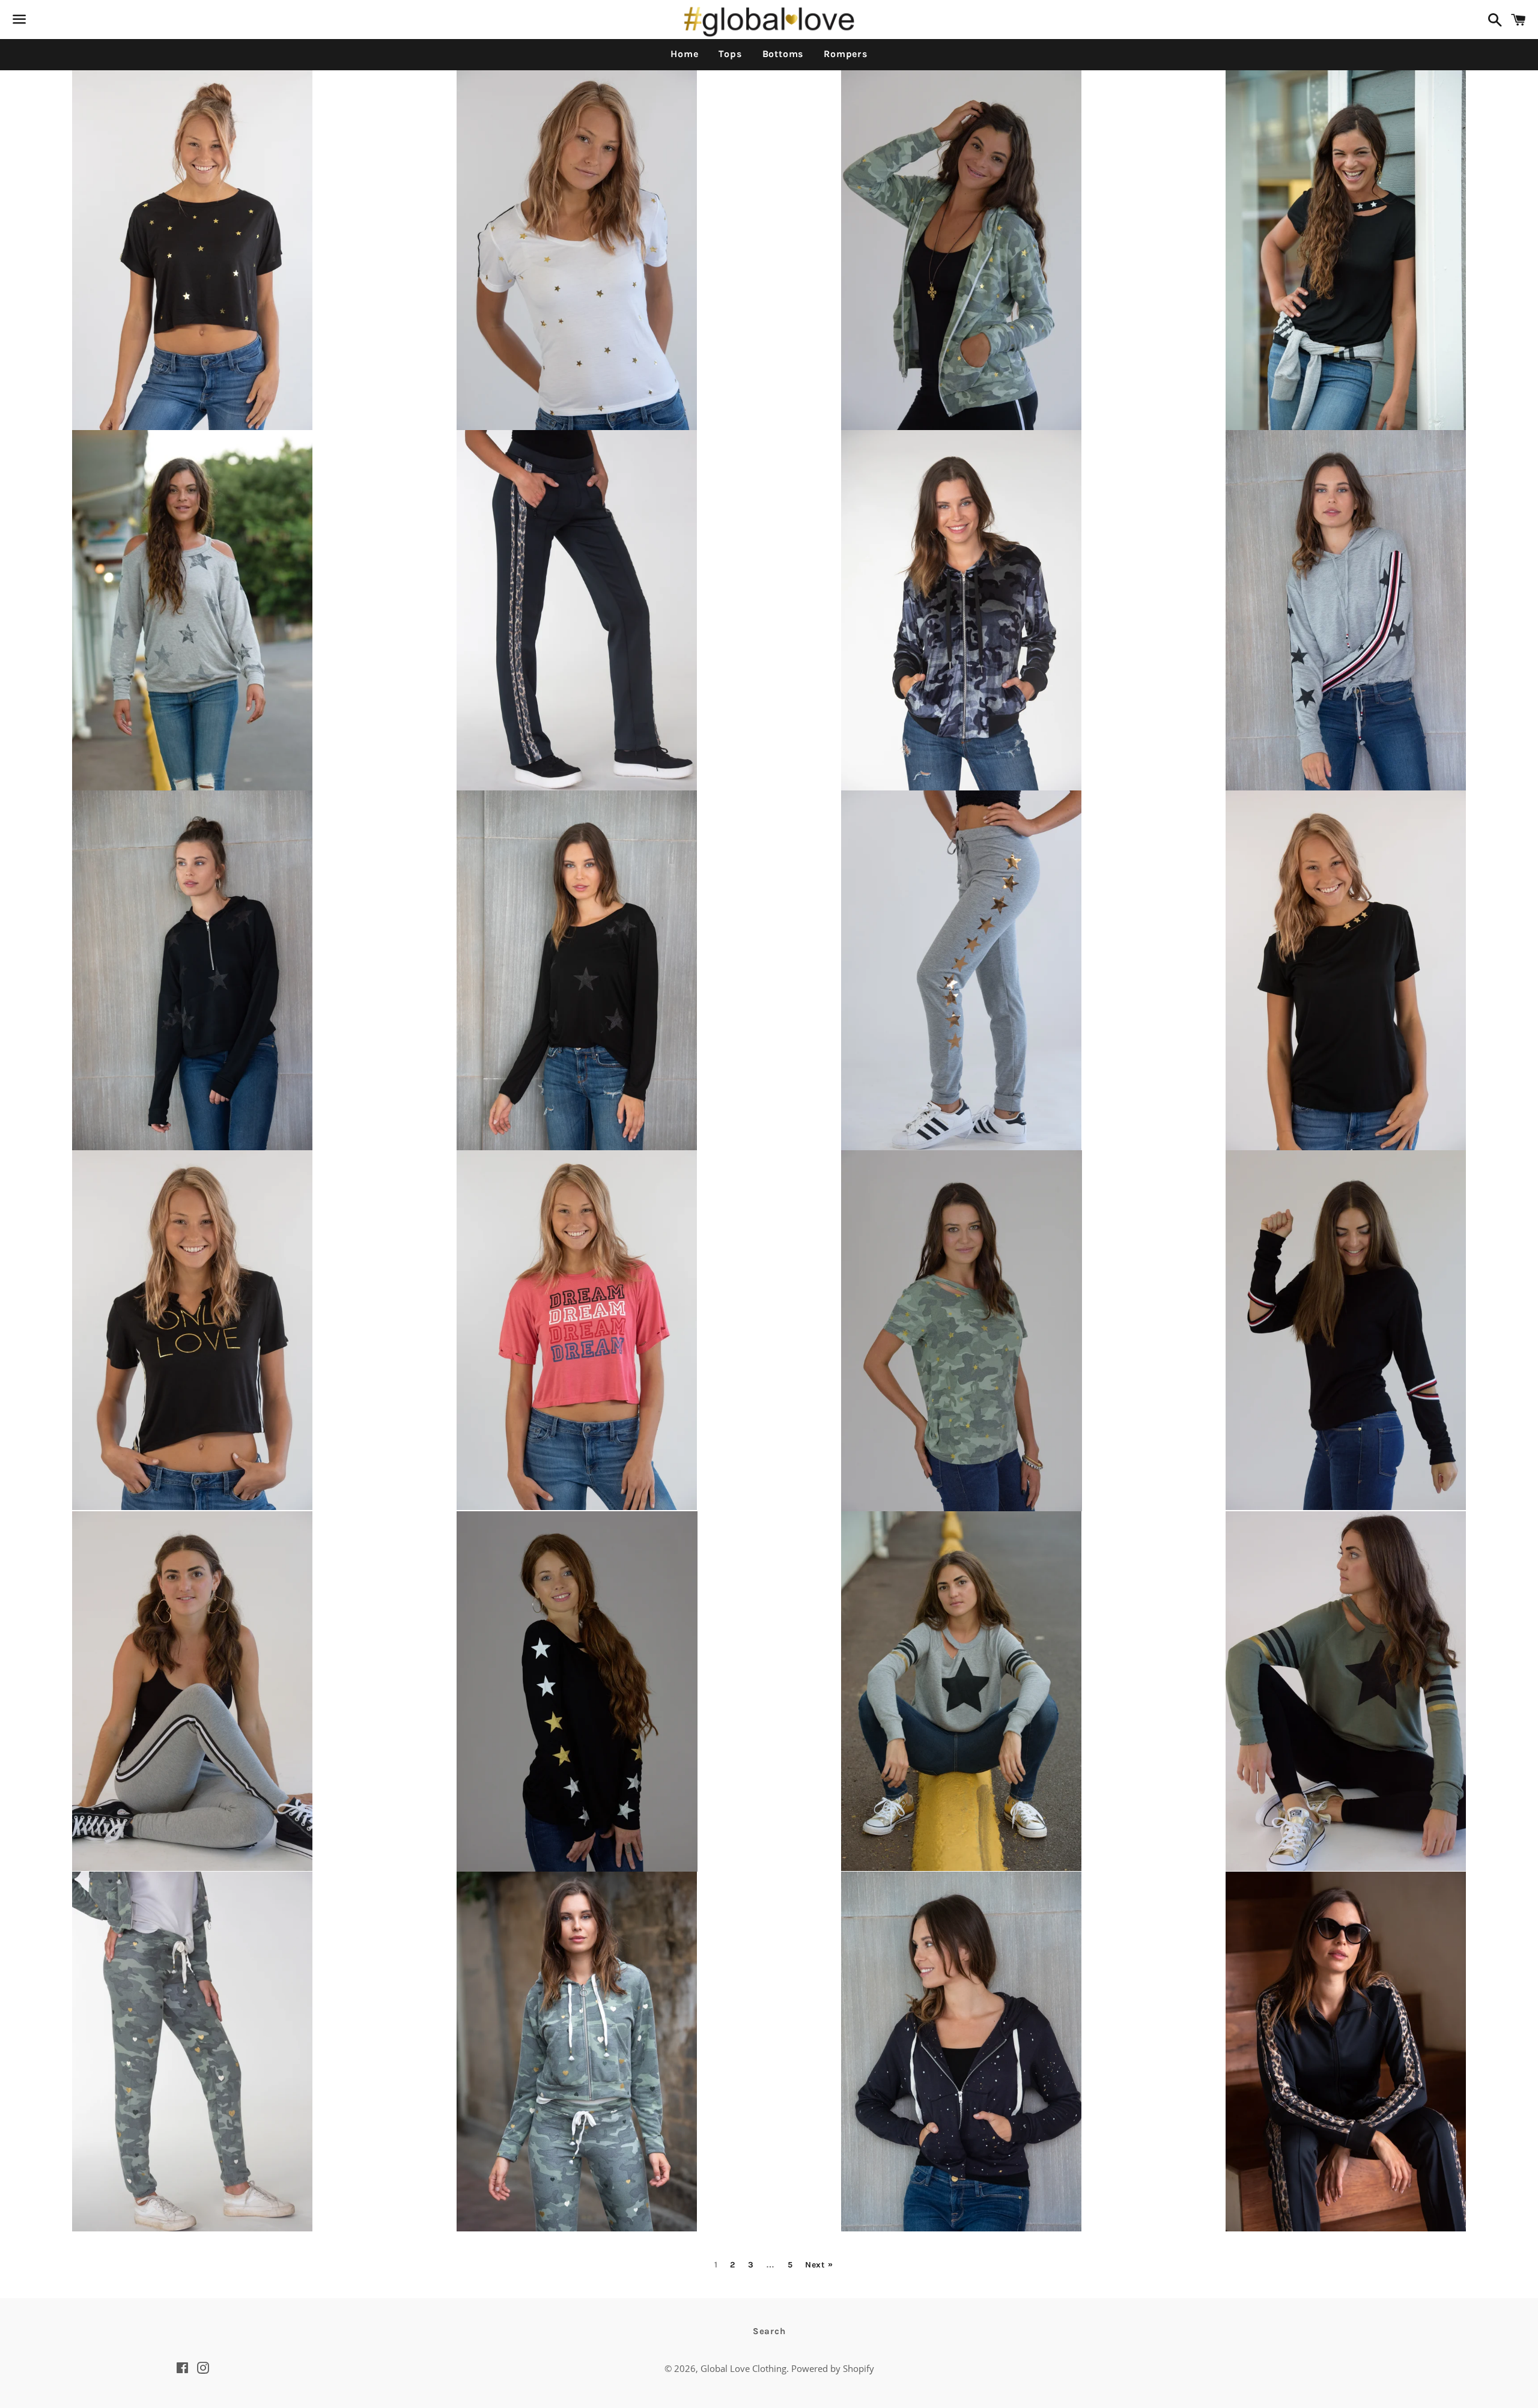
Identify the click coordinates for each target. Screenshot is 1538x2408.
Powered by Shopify (833, 2368)
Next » (819, 2265)
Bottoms (783, 54)
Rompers (846, 54)
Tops (730, 54)
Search (769, 2331)
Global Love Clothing (743, 2368)
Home (684, 54)
